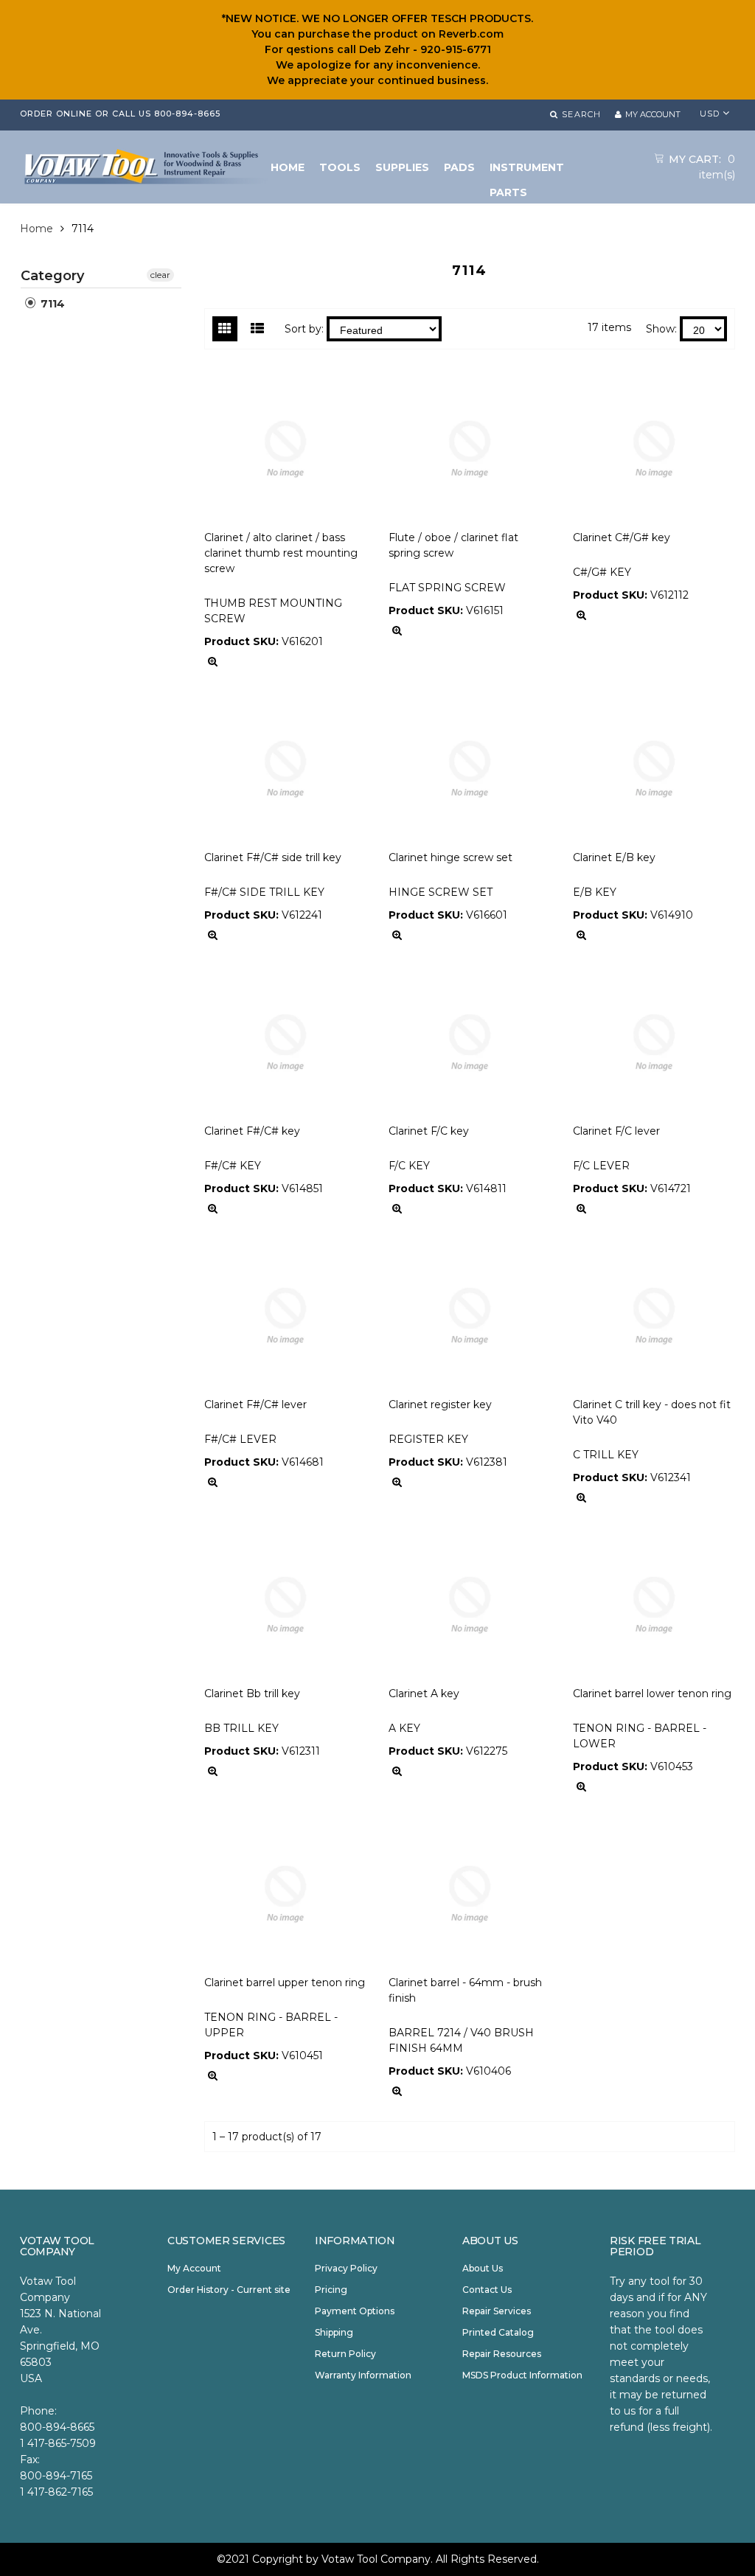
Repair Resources (502, 2354)
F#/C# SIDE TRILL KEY (264, 892)
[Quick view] (213, 662)
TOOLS (340, 167)
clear (160, 275)
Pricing (331, 2290)
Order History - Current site (229, 2290)
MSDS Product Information (522, 2375)
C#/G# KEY (602, 572)
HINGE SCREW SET (441, 892)
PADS (459, 167)
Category (52, 276)
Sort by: (304, 329)
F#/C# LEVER (240, 1439)
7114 (51, 304)
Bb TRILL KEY (241, 1728)
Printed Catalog (498, 2332)
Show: (661, 329)
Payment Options (355, 2311)
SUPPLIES (402, 167)
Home (36, 229)
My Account (194, 2268)
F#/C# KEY (233, 1166)
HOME (288, 167)
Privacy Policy (346, 2268)
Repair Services (497, 2311)
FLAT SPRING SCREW (447, 588)
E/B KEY (595, 892)
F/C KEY (409, 1166)
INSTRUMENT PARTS (527, 170)
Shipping (334, 2332)
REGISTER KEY (428, 1439)
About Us (483, 2268)
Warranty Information (363, 2375)
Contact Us (487, 2290)
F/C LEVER (601, 1166)
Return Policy (345, 2354)
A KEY (404, 1728)
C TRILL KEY (606, 1455)
